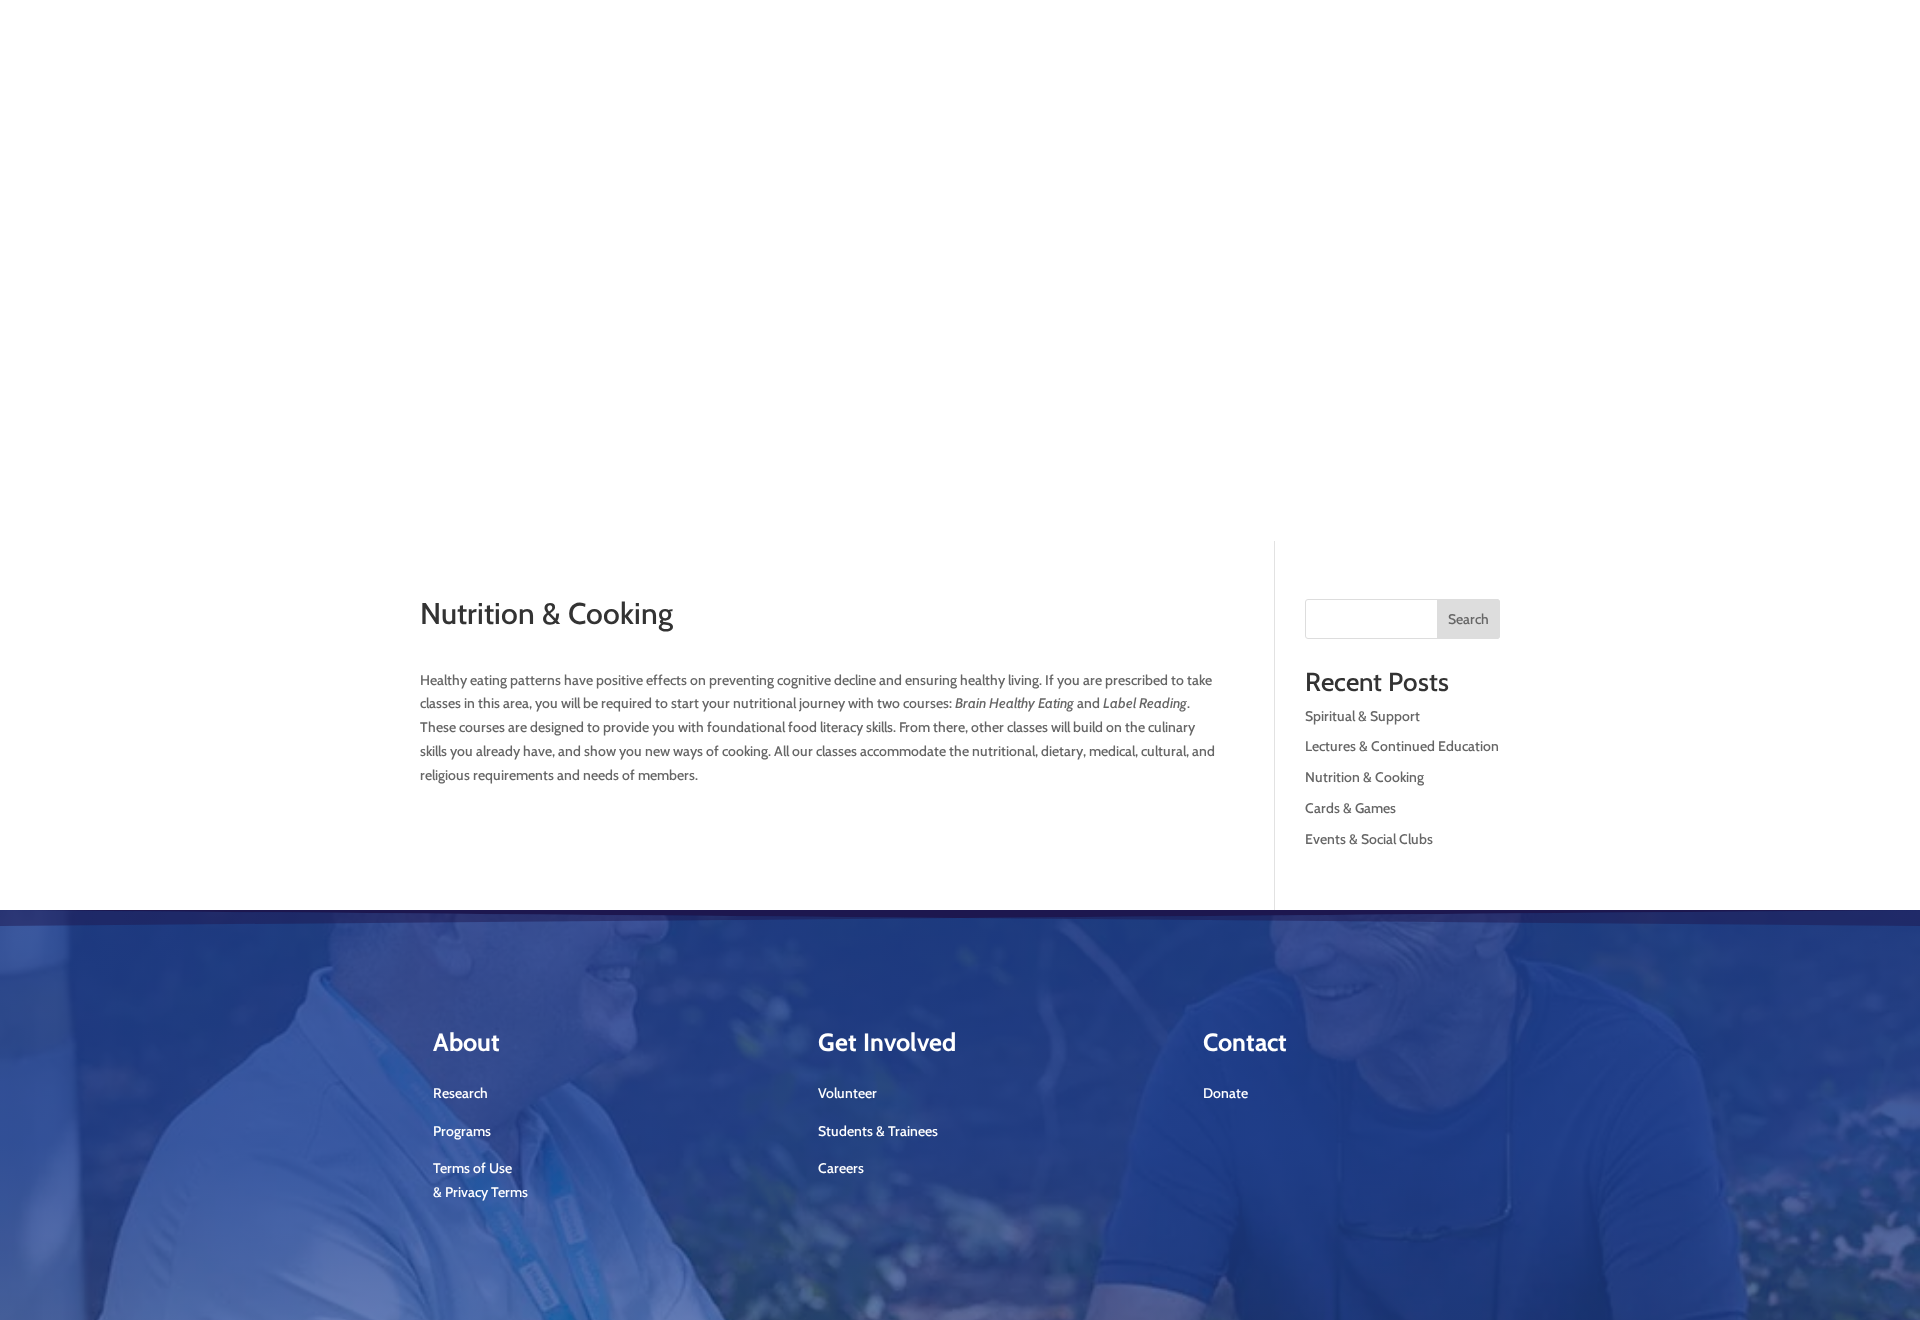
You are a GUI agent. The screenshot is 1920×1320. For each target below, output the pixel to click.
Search (1468, 619)
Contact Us (970, 387)
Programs (684, 387)
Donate (1446, 233)
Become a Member (1041, 218)
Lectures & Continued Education (1402, 746)
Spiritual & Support (1362, 716)
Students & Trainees (878, 1131)
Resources (884, 387)
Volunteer (847, 1093)
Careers (841, 1168)
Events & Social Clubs (1369, 839)
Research (605, 387)
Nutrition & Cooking (1364, 777)
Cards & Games (1350, 808)
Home (438, 387)
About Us (507, 387)
